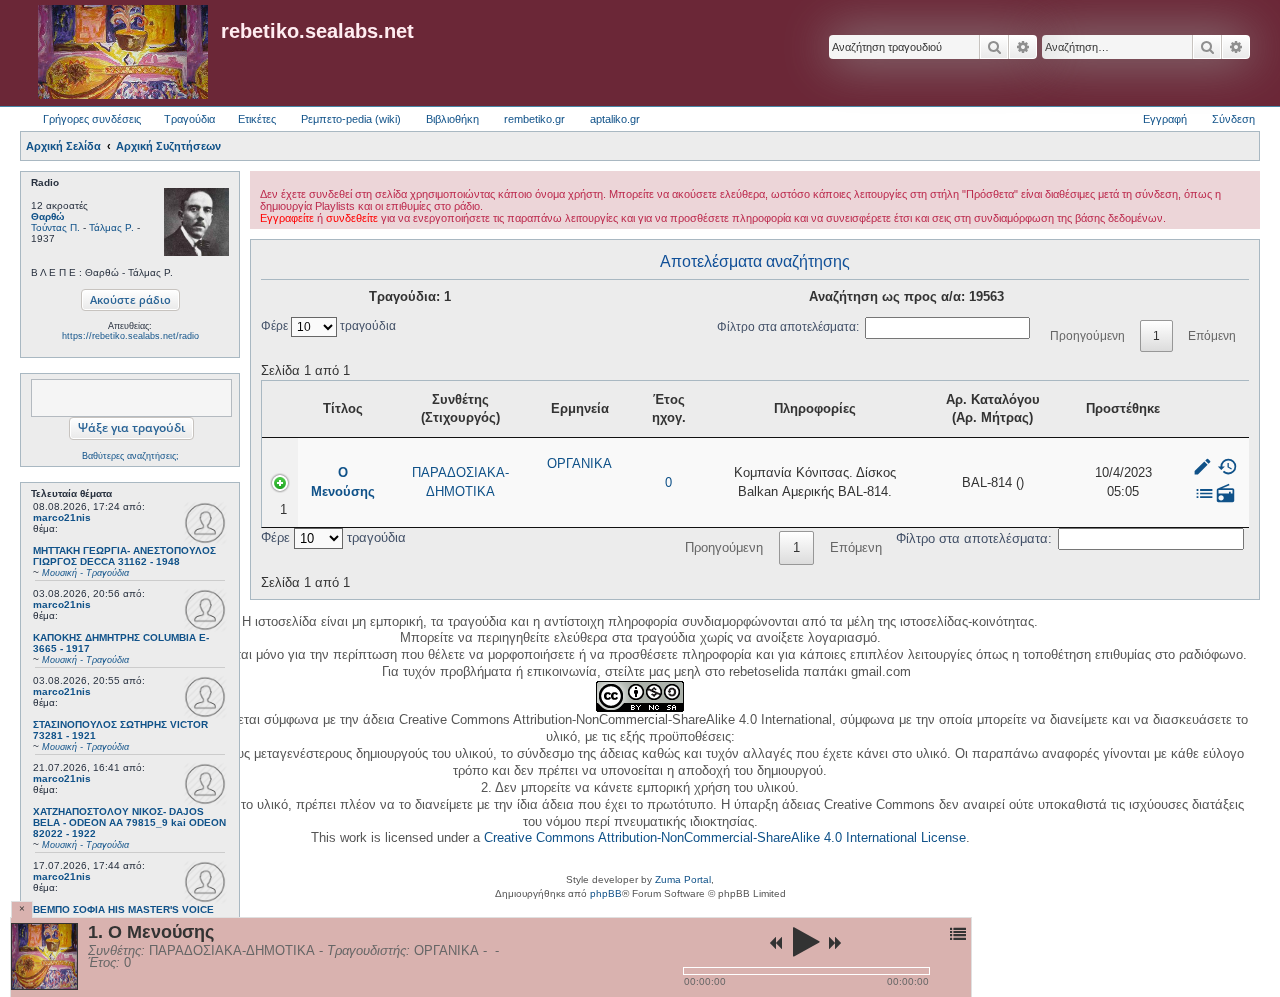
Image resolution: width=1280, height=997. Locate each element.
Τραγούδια (189, 119)
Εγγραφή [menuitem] (1165, 119)
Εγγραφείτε (287, 218)
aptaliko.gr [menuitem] (615, 119)
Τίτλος (343, 408)
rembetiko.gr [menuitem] (534, 119)
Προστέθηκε (1123, 408)
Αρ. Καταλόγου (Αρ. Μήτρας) (993, 408)
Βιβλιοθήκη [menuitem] (452, 119)
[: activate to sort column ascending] (1214, 409)
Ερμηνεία (580, 408)
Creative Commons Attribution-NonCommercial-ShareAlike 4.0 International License (725, 837)
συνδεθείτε (352, 218)
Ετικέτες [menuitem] (257, 119)
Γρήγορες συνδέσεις (92, 119)
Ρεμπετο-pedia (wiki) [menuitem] (351, 119)
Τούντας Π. (55, 227)
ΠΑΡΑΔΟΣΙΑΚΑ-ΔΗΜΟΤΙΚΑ (460, 481)
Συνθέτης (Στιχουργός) (460, 408)
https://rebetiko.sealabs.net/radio (130, 336)
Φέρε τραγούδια (328, 326)
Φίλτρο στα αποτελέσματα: (788, 327)
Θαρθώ (47, 216)
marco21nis (62, 517)
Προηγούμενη (1087, 336)
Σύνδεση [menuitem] (1233, 119)
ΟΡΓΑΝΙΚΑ (579, 463)
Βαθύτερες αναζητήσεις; (130, 456)
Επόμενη (1212, 336)
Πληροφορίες (815, 408)
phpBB (606, 893)
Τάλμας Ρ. (111, 227)
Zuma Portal (683, 879)
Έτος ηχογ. (669, 408)
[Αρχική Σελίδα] (123, 53)
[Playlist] (958, 934)
